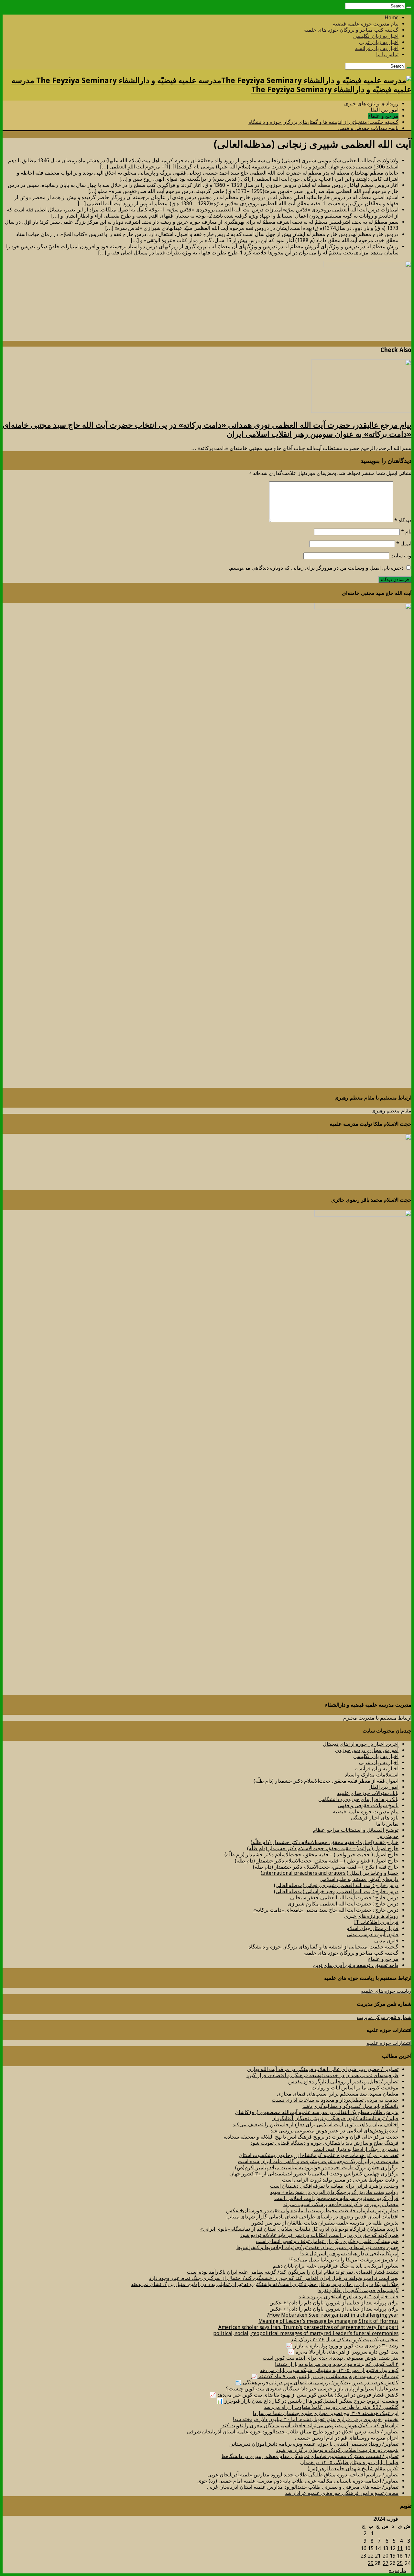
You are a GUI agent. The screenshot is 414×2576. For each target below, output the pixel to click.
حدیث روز (388, 1836)
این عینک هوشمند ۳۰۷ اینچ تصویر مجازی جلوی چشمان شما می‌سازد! (326, 2413)
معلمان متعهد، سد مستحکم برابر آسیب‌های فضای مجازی (338, 2094)
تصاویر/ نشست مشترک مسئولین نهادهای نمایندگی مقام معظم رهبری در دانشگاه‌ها (310, 2456)
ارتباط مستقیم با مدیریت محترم (377, 1718)
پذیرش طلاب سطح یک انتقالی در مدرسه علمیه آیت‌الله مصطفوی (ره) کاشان (317, 2112)
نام (406, 532)
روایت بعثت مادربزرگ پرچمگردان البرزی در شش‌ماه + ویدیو (334, 2192)
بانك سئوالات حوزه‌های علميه (368, 1793)
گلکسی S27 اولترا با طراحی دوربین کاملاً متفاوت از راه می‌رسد (331, 2407)
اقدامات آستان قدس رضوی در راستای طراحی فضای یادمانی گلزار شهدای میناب (312, 2217)
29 (371, 2563)
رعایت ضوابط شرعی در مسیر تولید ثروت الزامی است (340, 2180)
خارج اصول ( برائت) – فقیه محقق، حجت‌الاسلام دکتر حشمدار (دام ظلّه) (323, 1848)
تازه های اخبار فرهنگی (375, 1818)
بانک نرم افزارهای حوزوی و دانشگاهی (358, 1799)
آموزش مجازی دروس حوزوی (367, 1750)
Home (392, 18)
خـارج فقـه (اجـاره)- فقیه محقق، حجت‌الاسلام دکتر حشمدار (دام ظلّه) (325, 1842)
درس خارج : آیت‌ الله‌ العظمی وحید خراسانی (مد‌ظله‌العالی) (336, 1891)
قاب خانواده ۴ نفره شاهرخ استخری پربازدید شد (349, 2297)
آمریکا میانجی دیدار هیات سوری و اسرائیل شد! (349, 2254)
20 (386, 2556)
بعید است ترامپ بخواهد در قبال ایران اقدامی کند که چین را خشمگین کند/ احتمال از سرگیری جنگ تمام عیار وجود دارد (274, 2278)
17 (408, 2556)
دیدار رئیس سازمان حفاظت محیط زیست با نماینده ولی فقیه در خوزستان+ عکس (312, 2211)
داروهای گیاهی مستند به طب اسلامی (359, 1879)
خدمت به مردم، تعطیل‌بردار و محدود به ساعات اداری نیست (335, 2100)
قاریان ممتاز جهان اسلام (372, 1928)
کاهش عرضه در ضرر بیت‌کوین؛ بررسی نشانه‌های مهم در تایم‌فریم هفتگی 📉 (317, 2383)
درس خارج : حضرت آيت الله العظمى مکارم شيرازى (343, 1904)
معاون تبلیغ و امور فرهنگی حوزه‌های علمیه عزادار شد (342, 2493)
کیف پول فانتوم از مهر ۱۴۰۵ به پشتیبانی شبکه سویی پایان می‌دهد (329, 2370)
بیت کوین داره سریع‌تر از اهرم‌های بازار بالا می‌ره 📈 (343, 2352)
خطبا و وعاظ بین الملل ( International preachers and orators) (330, 1873)
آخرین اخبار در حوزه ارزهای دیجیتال (361, 1744)
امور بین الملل (383, 110)
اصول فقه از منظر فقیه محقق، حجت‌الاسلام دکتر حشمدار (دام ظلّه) (326, 1781)
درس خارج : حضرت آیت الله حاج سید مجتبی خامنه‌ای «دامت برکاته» (326, 1910)
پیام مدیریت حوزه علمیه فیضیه (366, 24)
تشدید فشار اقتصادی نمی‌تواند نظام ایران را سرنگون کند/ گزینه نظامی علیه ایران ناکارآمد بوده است (293, 2272)
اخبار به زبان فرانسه (377, 48)
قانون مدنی (386, 1941)
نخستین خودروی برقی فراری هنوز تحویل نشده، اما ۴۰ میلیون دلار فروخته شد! (316, 2419)
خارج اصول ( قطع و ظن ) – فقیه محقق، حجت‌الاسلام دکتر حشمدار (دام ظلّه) (317, 1861)
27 (386, 2563)
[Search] (409, 7)
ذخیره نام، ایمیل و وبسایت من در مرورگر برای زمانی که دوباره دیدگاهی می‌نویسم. (316, 568)
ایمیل (404, 544)
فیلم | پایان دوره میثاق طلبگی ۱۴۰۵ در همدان (349, 2462)
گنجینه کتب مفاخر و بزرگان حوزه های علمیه (351, 30)
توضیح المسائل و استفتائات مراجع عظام (356, 1830)
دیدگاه (403, 520)
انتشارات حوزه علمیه (389, 2043)
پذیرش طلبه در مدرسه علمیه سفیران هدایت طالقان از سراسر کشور (325, 2223)
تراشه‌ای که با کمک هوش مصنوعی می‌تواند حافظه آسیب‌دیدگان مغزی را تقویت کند (310, 2426)
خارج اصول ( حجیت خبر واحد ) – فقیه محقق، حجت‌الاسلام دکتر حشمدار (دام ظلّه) (311, 1855)
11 (400, 2548)
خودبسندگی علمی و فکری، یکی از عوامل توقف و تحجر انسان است (327, 2241)
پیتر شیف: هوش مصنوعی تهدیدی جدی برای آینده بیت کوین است (331, 2358)
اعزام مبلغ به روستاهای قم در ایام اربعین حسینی (347, 2438)
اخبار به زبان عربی (379, 42)
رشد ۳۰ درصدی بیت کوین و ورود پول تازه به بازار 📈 (342, 2346)
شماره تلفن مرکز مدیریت (384, 2017)
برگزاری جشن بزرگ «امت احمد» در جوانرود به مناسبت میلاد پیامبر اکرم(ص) (317, 2168)
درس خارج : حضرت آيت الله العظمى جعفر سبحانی (344, 1898)
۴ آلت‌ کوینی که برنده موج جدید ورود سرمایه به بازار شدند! (337, 2364)
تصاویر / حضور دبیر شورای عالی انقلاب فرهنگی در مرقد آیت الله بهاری (323, 2069)
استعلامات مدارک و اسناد (372, 1775)
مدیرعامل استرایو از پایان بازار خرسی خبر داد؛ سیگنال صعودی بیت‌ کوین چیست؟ (312, 2389)
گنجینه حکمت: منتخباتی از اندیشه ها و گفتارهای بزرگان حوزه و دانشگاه (323, 122)
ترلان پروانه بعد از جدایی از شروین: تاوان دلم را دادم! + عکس (334, 2303)
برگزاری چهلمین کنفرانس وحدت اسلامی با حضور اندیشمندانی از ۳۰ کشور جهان (314, 2174)
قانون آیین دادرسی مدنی (373, 1934)
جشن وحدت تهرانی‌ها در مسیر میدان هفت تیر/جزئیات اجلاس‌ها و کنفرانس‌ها (317, 2247)
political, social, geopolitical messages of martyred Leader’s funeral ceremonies (306, 2333)
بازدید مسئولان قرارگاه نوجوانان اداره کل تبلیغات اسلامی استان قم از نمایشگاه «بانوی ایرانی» (299, 2229)
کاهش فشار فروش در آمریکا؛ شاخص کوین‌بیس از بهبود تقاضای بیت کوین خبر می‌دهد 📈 (304, 2395)
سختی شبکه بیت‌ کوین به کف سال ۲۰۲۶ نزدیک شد (345, 2340)
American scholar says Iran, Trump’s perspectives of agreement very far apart (308, 2327)
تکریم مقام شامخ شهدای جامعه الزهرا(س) (353, 2469)
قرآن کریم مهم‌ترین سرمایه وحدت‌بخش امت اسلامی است (336, 2198)
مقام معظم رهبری (391, 1111)
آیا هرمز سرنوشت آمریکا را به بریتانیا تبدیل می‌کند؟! (344, 2260)
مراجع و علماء (383, 116)
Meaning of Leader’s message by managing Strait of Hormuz (328, 2321)
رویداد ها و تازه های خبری (371, 104)
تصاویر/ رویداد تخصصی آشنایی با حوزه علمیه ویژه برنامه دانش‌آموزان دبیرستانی (314, 2444)
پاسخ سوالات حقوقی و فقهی (368, 128)
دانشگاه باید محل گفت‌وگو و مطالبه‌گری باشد (350, 2106)
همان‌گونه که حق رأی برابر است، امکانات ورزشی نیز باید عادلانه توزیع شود (319, 2235)
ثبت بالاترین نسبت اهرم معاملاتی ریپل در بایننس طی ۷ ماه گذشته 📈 (325, 2376)
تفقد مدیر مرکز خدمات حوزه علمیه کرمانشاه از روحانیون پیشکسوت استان (319, 2155)
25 (400, 2563)
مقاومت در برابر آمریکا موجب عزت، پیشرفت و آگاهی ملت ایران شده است (318, 2161)
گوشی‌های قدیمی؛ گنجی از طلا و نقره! (358, 2290)
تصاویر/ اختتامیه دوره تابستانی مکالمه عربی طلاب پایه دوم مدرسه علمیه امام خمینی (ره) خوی (298, 2481)
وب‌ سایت (401, 556)
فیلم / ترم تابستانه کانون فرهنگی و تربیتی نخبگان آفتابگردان (335, 2118)
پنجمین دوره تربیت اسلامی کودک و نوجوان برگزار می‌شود (337, 2450)
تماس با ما (387, 54)
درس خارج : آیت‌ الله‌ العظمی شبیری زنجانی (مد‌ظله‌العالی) (336, 1885)
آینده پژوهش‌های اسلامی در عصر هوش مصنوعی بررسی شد (334, 2131)
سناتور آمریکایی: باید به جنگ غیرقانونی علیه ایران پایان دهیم (336, 2266)
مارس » (398, 2570)
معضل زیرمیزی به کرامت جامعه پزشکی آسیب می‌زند (341, 2204)
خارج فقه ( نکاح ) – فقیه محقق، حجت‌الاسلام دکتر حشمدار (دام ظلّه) (326, 1867)
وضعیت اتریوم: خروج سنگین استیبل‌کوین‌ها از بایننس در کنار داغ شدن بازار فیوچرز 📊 (308, 2401)
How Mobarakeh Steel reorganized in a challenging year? (333, 2315)
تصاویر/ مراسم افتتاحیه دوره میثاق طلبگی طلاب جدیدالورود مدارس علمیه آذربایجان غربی (303, 2475)
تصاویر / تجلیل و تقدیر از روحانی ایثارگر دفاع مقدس (343, 2082)
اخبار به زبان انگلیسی (376, 36)
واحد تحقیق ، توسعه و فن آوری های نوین (356, 1965)
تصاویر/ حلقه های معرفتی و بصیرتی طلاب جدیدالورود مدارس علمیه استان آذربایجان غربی (303, 2487)
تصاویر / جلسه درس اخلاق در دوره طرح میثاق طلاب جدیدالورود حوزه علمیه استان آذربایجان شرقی (293, 2432)
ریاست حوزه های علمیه (386, 1991)
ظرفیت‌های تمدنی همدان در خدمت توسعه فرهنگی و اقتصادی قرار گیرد (322, 2075)
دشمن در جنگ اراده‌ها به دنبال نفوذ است (356, 2149)
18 (400, 2556)
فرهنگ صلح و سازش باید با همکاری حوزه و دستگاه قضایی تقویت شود (324, 2143)
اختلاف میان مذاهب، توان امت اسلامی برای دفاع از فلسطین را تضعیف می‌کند (316, 2125)
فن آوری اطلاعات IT (376, 1922)
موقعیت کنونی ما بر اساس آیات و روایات (355, 2088)
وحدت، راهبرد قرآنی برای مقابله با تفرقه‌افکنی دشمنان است (334, 2186)
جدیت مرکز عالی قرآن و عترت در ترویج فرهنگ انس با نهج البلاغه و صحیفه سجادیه (311, 2137)
